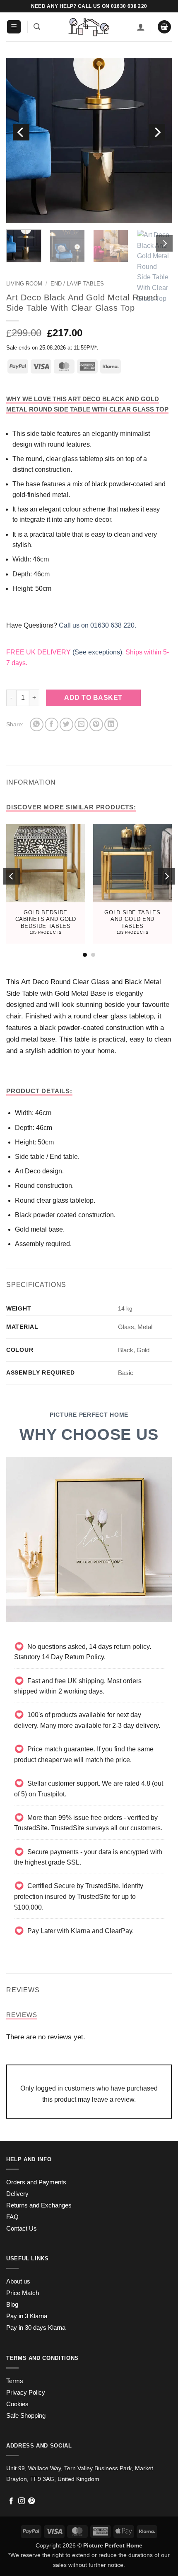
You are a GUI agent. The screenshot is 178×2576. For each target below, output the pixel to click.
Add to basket (93, 698)
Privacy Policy (26, 2393)
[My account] (141, 27)
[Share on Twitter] (66, 724)
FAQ (12, 2217)
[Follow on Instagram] (22, 2501)
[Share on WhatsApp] (37, 724)
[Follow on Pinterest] (31, 2501)
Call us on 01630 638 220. (97, 625)
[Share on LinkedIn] (111, 724)
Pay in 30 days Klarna (36, 2328)
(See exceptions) (97, 652)
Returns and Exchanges (39, 2205)
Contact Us (22, 2229)
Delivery (17, 2194)
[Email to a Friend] (81, 724)
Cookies (17, 2404)
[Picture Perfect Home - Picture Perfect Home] (89, 27)
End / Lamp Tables (77, 284)
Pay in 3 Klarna (27, 2316)
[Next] (157, 132)
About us (18, 2281)
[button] (14, 27)
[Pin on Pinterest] (96, 724)
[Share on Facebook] (52, 724)
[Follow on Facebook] (11, 2501)
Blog (12, 2305)
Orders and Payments (36, 2182)
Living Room (24, 284)
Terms (15, 2381)
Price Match (23, 2293)
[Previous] (21, 132)
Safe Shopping (26, 2416)
